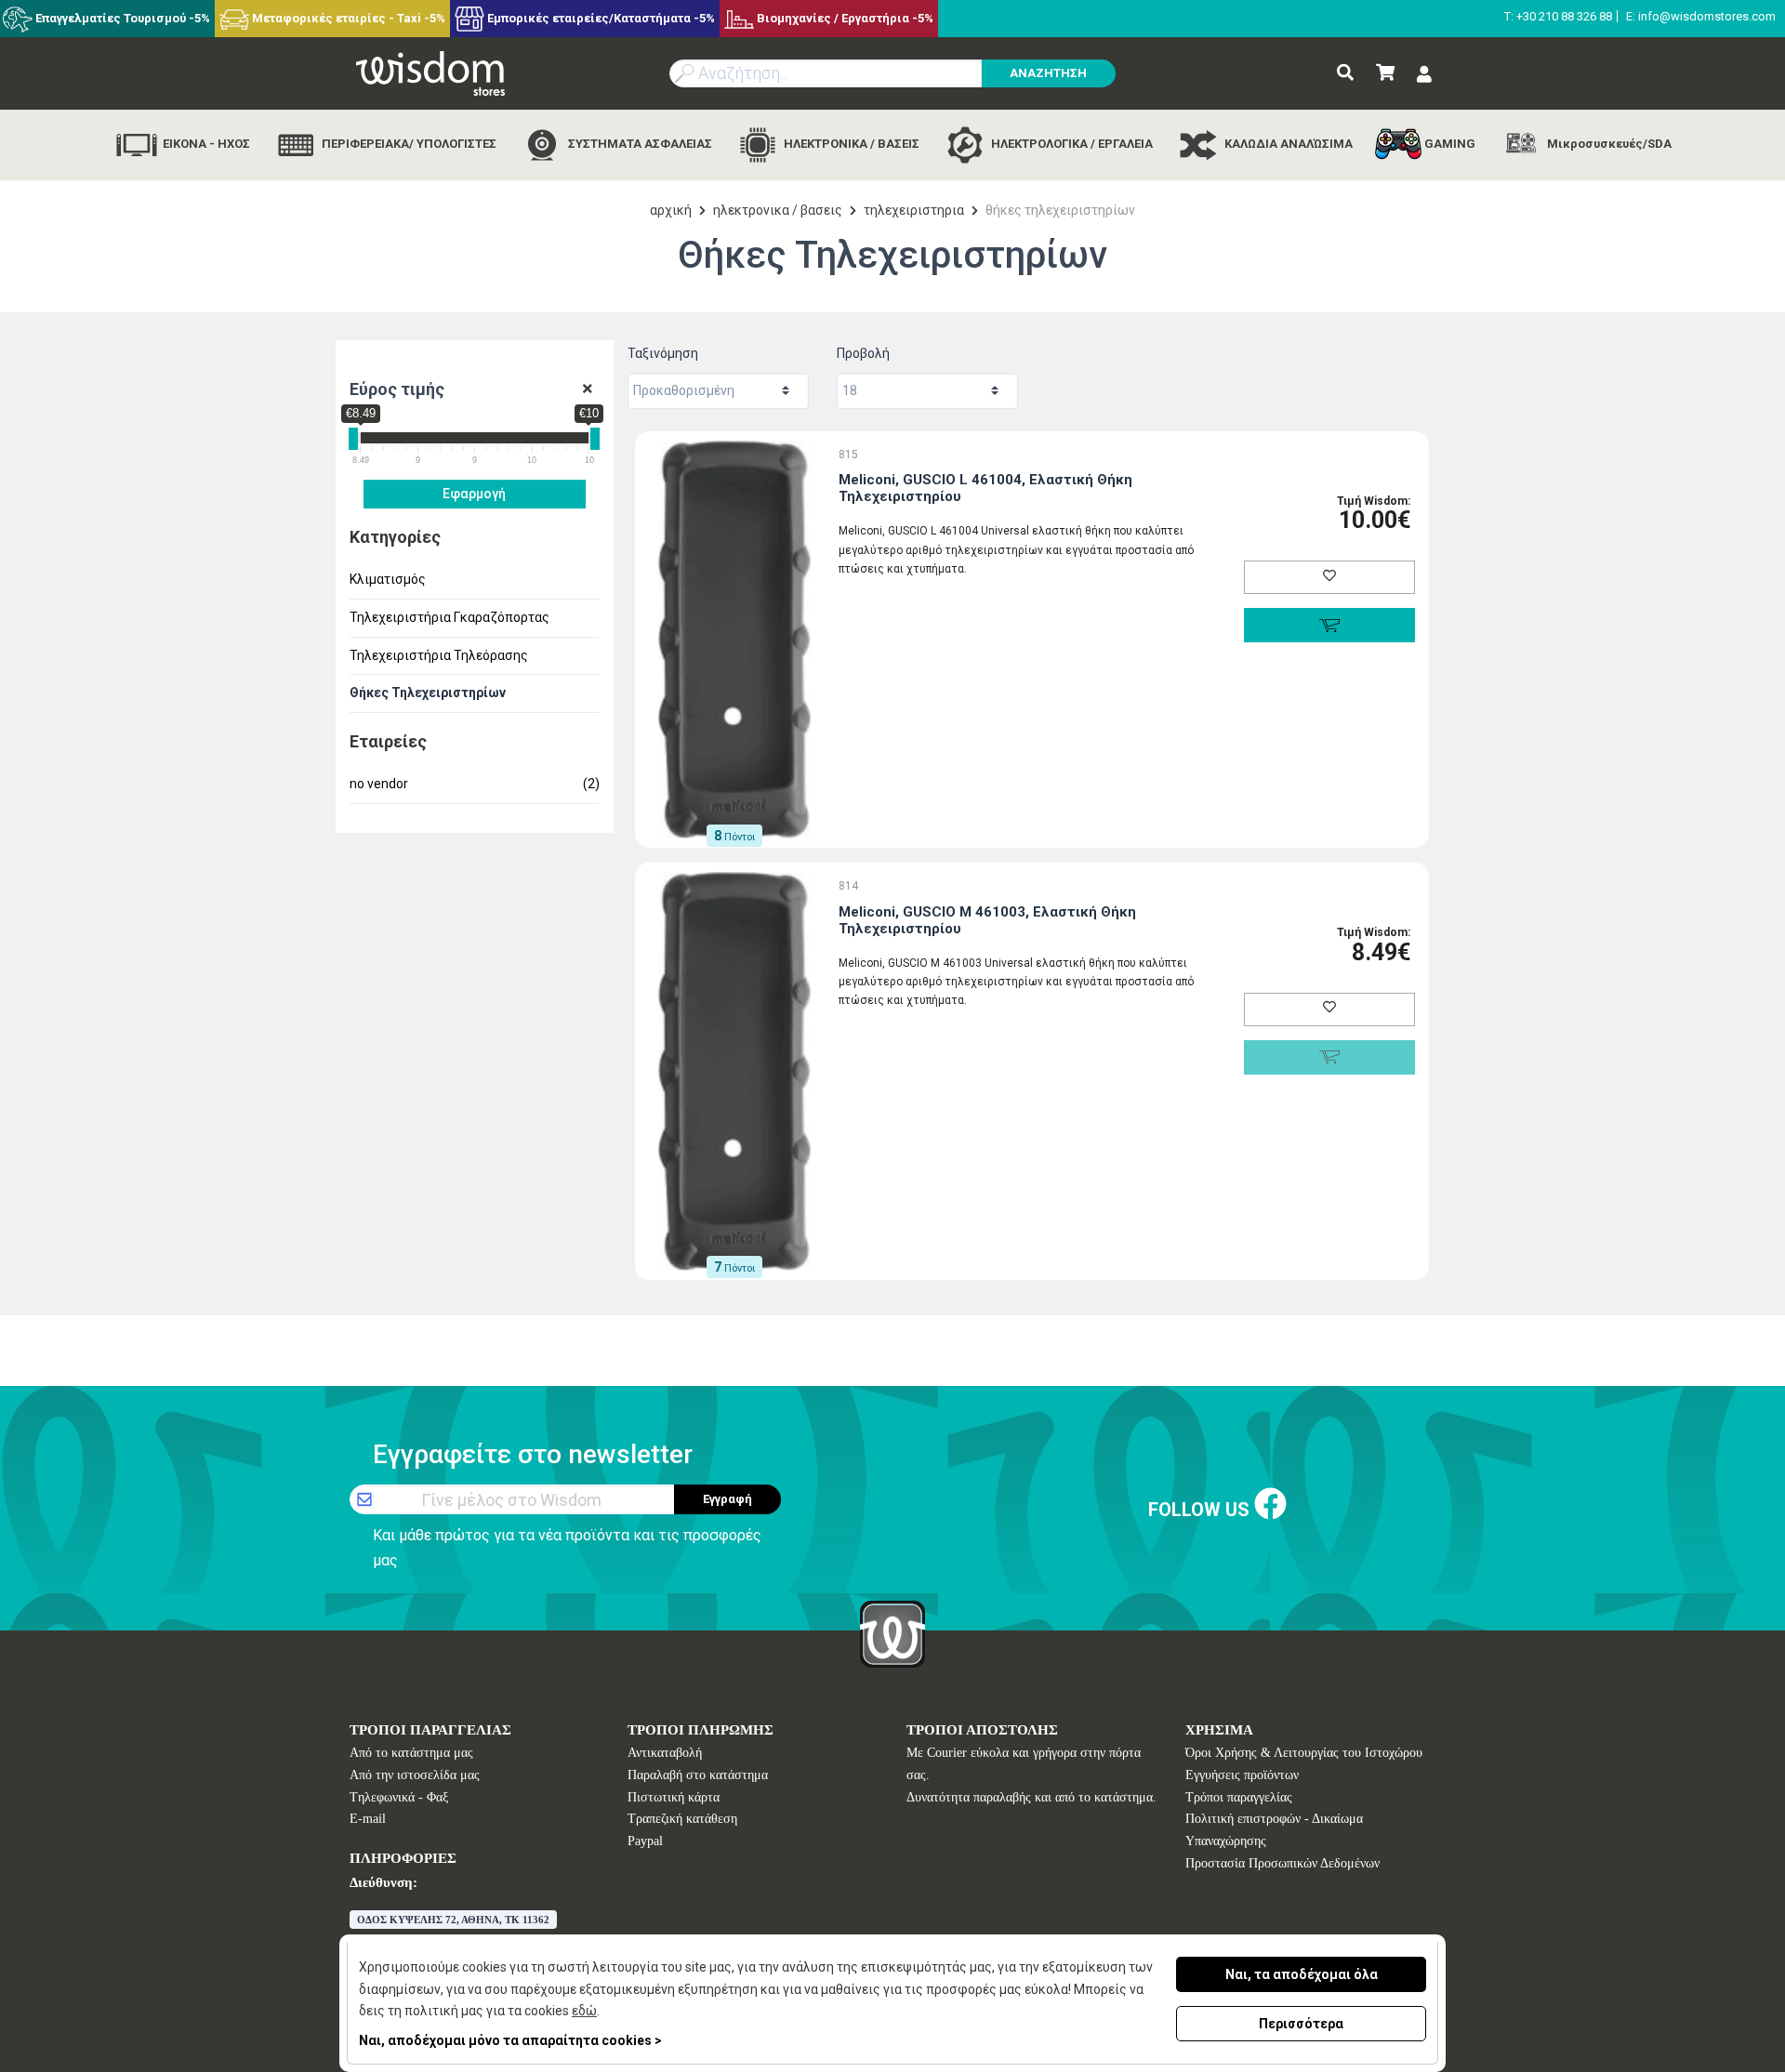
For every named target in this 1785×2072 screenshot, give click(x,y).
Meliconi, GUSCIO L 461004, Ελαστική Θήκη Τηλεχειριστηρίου (985, 488)
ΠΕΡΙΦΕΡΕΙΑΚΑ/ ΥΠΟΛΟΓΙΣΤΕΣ (408, 144)
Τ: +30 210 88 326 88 (1558, 16)
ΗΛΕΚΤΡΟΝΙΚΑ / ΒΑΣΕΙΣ (850, 144)
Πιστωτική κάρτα (674, 1797)
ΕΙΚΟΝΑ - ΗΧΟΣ (205, 144)
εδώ (584, 2011)
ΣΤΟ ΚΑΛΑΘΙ (1329, 625)
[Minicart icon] (1385, 73)
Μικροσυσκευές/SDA (1608, 144)
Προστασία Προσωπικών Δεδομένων (1283, 1863)
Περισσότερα (1301, 2024)
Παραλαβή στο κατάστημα (698, 1775)
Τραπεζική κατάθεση (682, 1819)
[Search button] (1345, 73)
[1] (588, 389)
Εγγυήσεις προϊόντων (1242, 1775)
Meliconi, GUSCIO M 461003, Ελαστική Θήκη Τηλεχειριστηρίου (987, 920)
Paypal (645, 1841)
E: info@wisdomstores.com (1701, 16)
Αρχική (671, 210)
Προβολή (863, 353)
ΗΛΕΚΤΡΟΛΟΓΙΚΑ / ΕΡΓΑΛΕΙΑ (1071, 144)
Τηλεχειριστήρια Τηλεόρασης (439, 655)
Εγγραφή (727, 1499)
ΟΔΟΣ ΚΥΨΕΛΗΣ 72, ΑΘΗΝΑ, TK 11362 (453, 1920)
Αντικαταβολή (665, 1753)
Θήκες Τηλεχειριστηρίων (428, 693)
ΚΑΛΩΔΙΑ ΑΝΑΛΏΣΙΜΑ (1287, 144)
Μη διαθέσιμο (1329, 1057)
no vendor (475, 784)
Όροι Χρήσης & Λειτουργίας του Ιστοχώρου (1304, 1753)
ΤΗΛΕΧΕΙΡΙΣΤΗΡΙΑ (914, 210)
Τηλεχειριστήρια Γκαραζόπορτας (450, 617)
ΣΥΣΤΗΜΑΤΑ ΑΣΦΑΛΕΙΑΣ (639, 144)
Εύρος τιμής (397, 389)
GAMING (1448, 144)
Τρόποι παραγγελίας (1239, 1797)
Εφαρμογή (474, 494)
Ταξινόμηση (663, 353)
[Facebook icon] (1270, 1505)
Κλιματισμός (388, 579)
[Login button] (1424, 75)
